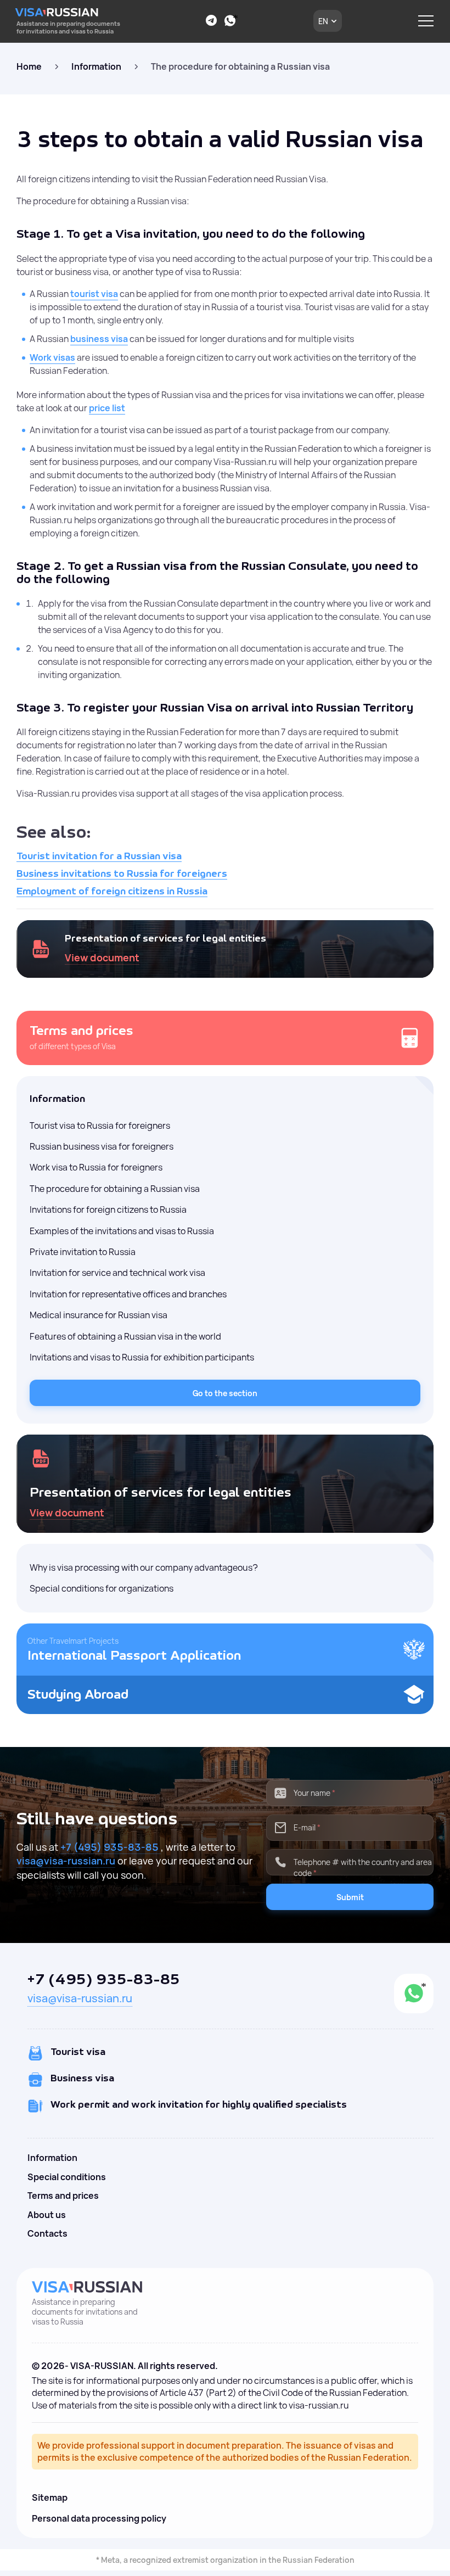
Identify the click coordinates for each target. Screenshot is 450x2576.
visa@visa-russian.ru (66, 1861)
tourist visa (94, 294)
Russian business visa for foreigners (102, 1146)
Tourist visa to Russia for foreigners (100, 1125)
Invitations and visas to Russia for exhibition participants (142, 1357)
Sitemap (50, 2497)
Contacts (47, 2233)
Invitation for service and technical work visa (117, 1273)
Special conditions (67, 2177)
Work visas (52, 357)
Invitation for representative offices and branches (128, 1294)
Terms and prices (63, 2196)
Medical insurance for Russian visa (99, 1315)
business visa (99, 339)
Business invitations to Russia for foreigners (122, 874)
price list (107, 408)
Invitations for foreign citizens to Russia (108, 1209)
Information (96, 66)
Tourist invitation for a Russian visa (99, 856)
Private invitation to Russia (83, 1252)
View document (102, 957)
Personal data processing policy (99, 2518)
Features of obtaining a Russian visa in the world (125, 1336)
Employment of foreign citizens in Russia (112, 892)
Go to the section (225, 1393)
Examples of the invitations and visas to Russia (122, 1231)
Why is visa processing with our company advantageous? (144, 1567)
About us (47, 2215)
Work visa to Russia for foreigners (96, 1167)
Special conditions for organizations (102, 1588)
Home (29, 66)
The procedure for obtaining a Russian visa (115, 1189)
